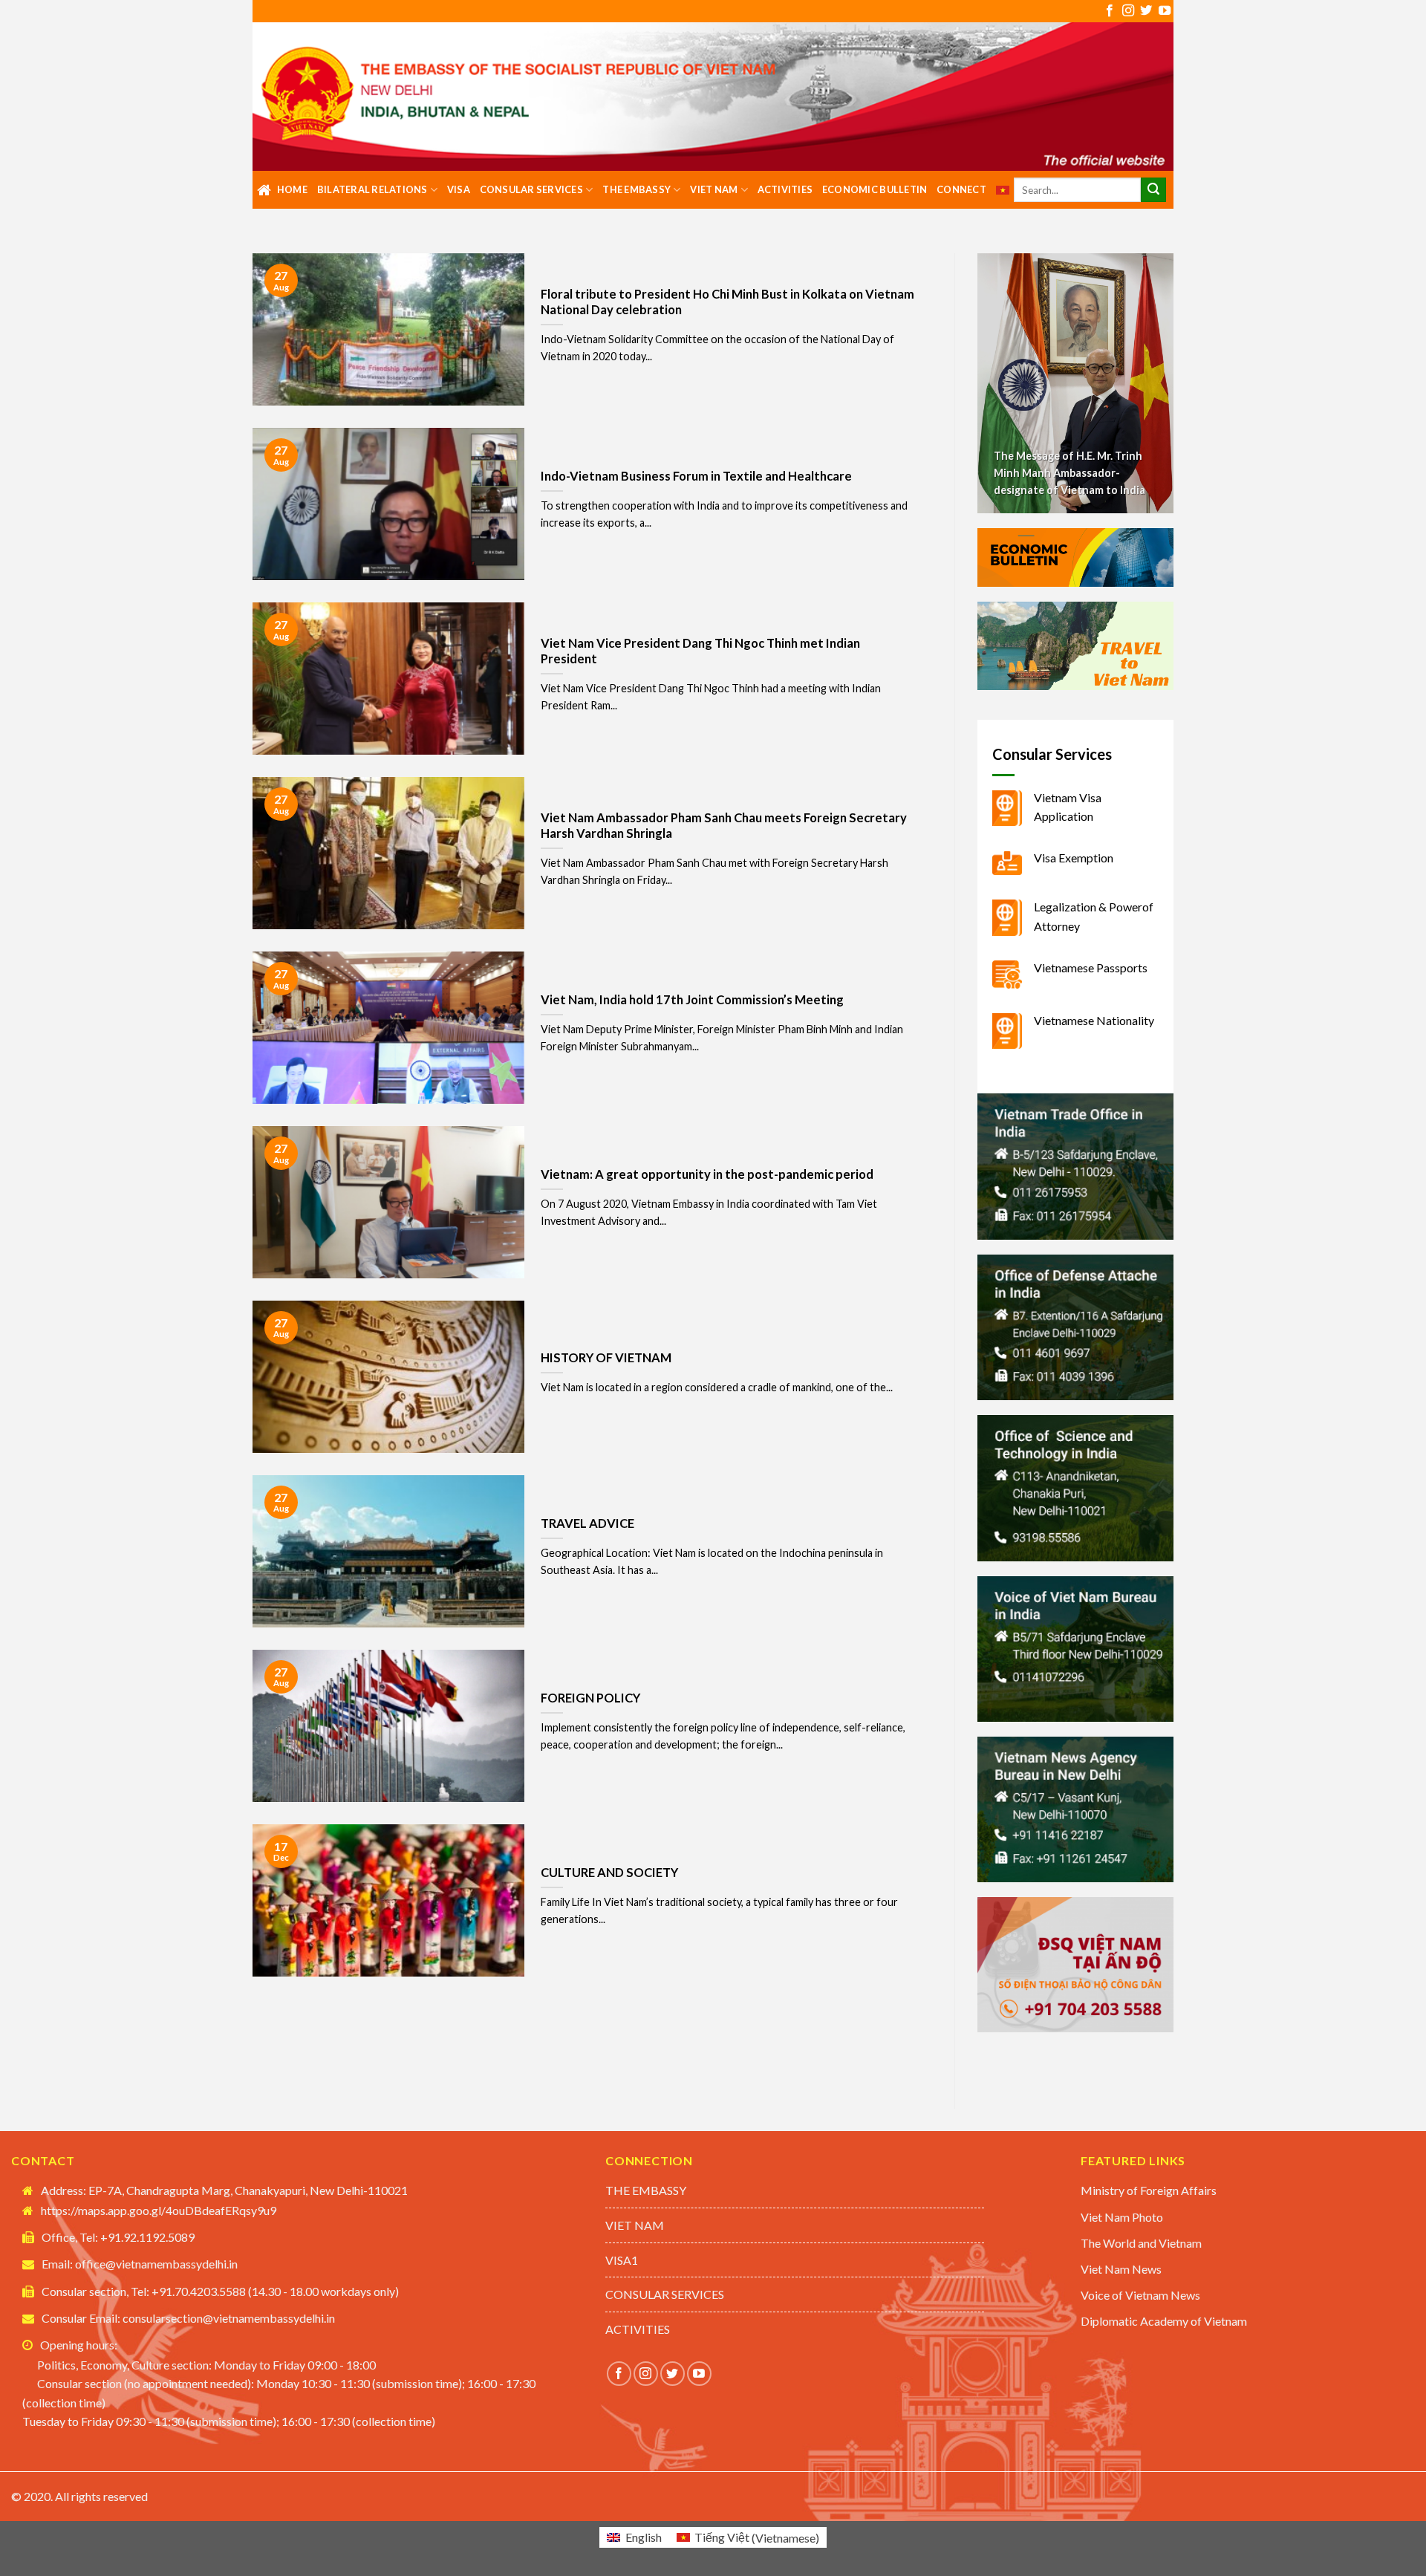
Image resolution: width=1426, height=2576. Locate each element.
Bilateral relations (372, 189)
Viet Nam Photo (1122, 2217)
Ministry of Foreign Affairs (1149, 2190)
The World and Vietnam (1141, 2243)
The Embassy (637, 189)
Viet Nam (714, 189)
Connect (961, 189)
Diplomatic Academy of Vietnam (1164, 2321)
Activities (785, 189)
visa (459, 189)
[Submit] (1153, 190)
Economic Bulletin (875, 189)
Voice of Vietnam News (1140, 2295)
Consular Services (531, 189)
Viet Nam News (1121, 2269)
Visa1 (622, 2260)
